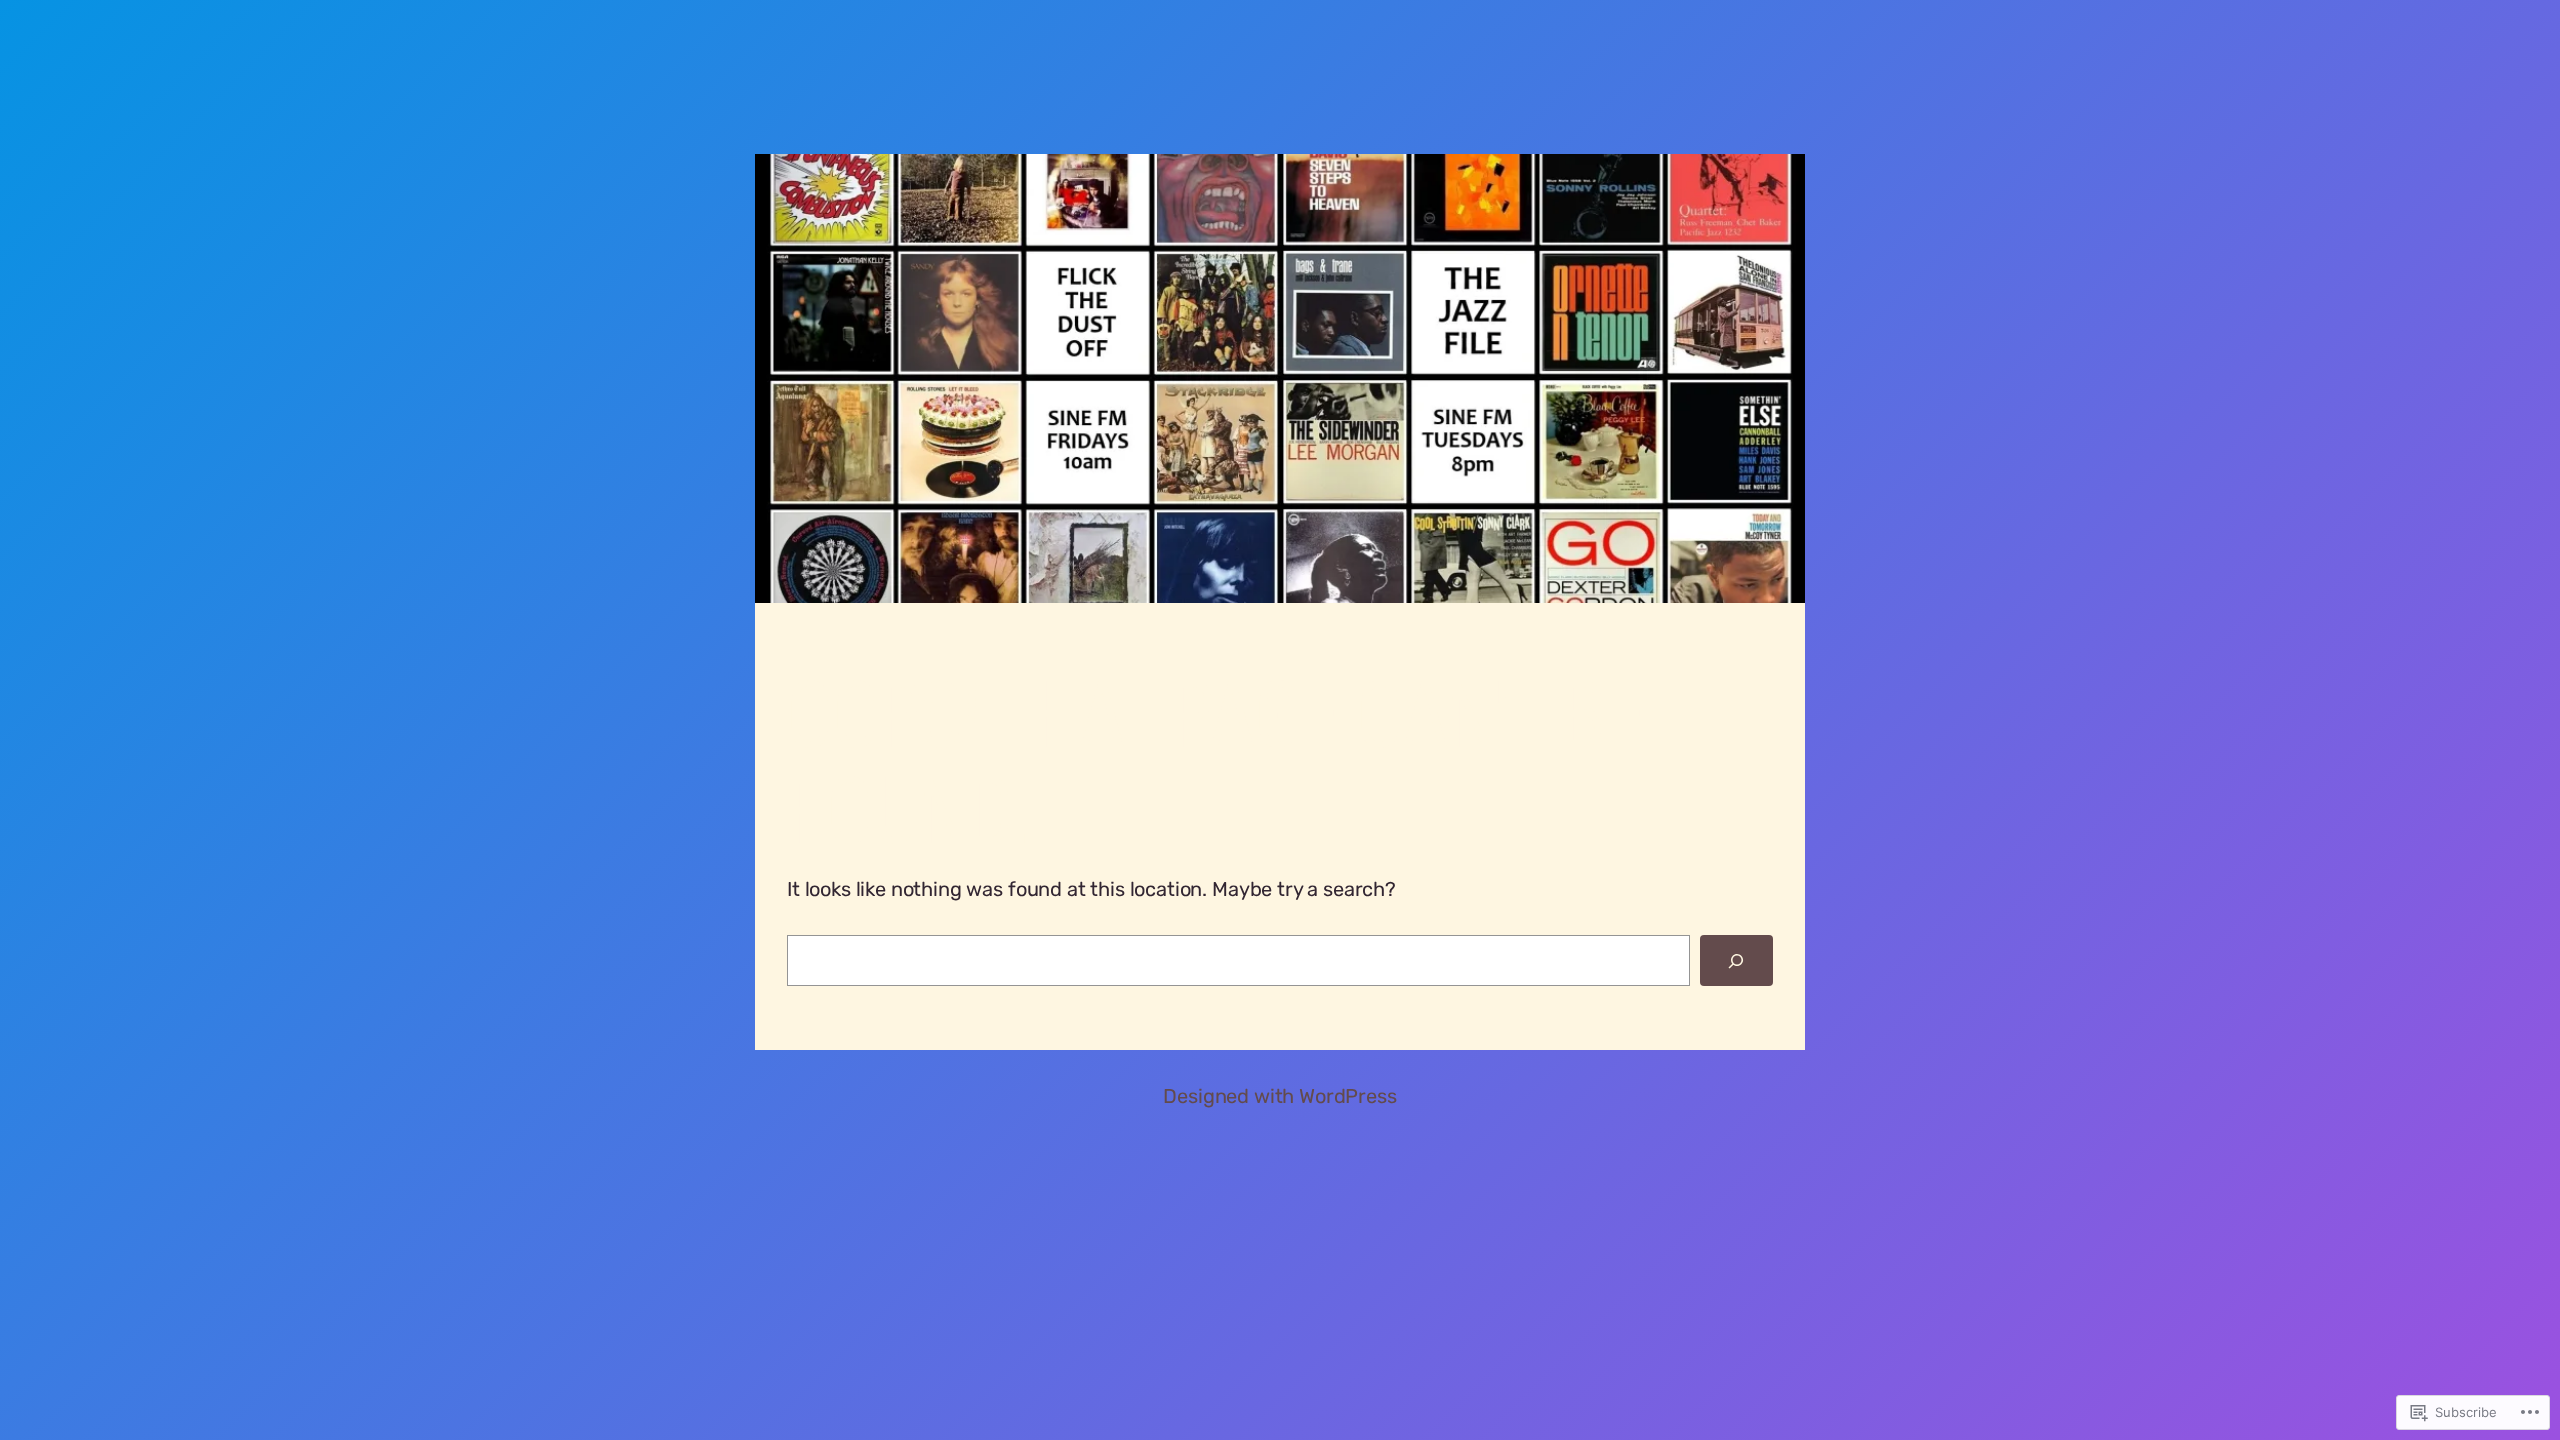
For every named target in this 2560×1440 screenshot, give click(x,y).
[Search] (1736, 960)
